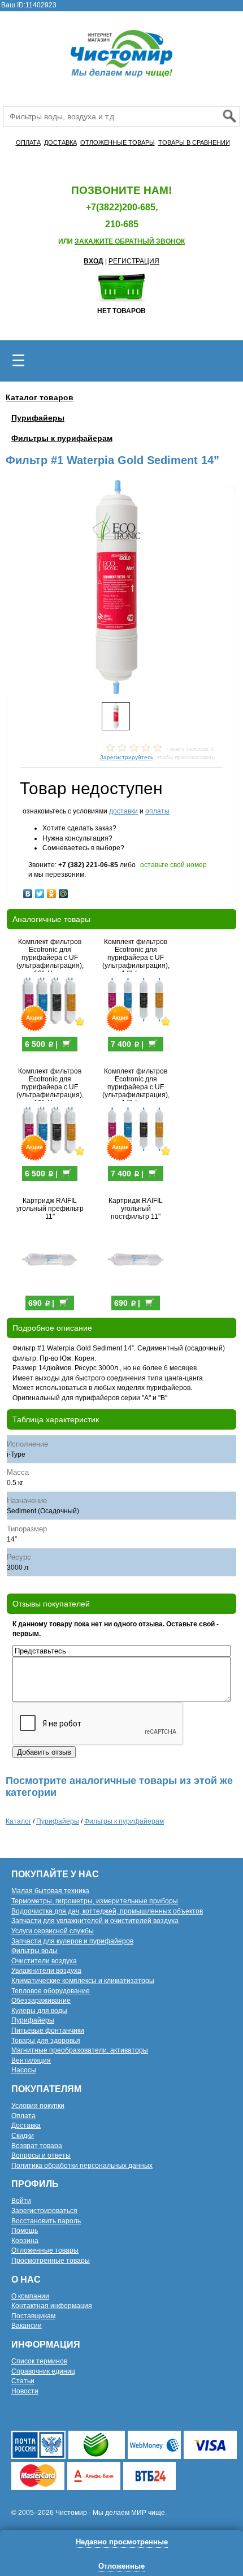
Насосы (24, 2070)
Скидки (23, 2136)
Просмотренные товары (51, 2261)
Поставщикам (33, 2316)
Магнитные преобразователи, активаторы (80, 2050)
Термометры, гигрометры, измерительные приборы (95, 1901)
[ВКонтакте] (28, 891)
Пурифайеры (38, 418)
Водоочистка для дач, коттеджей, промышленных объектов (107, 1911)
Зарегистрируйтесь (127, 757)
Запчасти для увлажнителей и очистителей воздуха (95, 1921)
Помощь (25, 2231)
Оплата (23, 2116)
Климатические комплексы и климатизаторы (83, 1981)
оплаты (157, 811)
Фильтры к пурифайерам (62, 438)
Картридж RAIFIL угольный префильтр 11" (50, 1209)
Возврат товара (37, 2146)
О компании (30, 2296)
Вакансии (27, 2326)
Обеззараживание (41, 2001)
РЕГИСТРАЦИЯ (134, 261)
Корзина (25, 2241)
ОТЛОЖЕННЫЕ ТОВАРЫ (118, 142)
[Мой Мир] (64, 891)
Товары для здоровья (46, 2041)
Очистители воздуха (44, 1961)
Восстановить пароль (46, 2221)
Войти (21, 2201)
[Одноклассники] (52, 891)
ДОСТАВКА (60, 142)
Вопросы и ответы (41, 2155)
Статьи (23, 2381)
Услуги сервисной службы (53, 1931)
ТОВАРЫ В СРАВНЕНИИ (194, 142)
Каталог (18, 1821)
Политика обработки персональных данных (82, 2166)
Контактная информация (52, 2306)
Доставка (26, 2125)
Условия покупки (38, 2106)
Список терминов (39, 2361)
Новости (25, 2391)
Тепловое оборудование (51, 1991)
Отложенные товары (45, 2250)
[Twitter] (40, 891)
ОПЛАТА (28, 142)
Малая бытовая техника (50, 1891)
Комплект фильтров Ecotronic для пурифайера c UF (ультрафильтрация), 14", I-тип (136, 958)
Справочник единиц (43, 2371)
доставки (123, 811)
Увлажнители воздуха (46, 1971)
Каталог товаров (40, 397)
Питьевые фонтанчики (48, 2031)
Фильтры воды (34, 1951)
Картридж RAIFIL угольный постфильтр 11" (136, 1209)
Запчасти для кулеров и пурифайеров (72, 1941)
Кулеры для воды (39, 2011)
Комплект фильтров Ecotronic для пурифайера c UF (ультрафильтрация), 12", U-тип (50, 958)
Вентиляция (31, 2060)
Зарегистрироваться (44, 2211)
